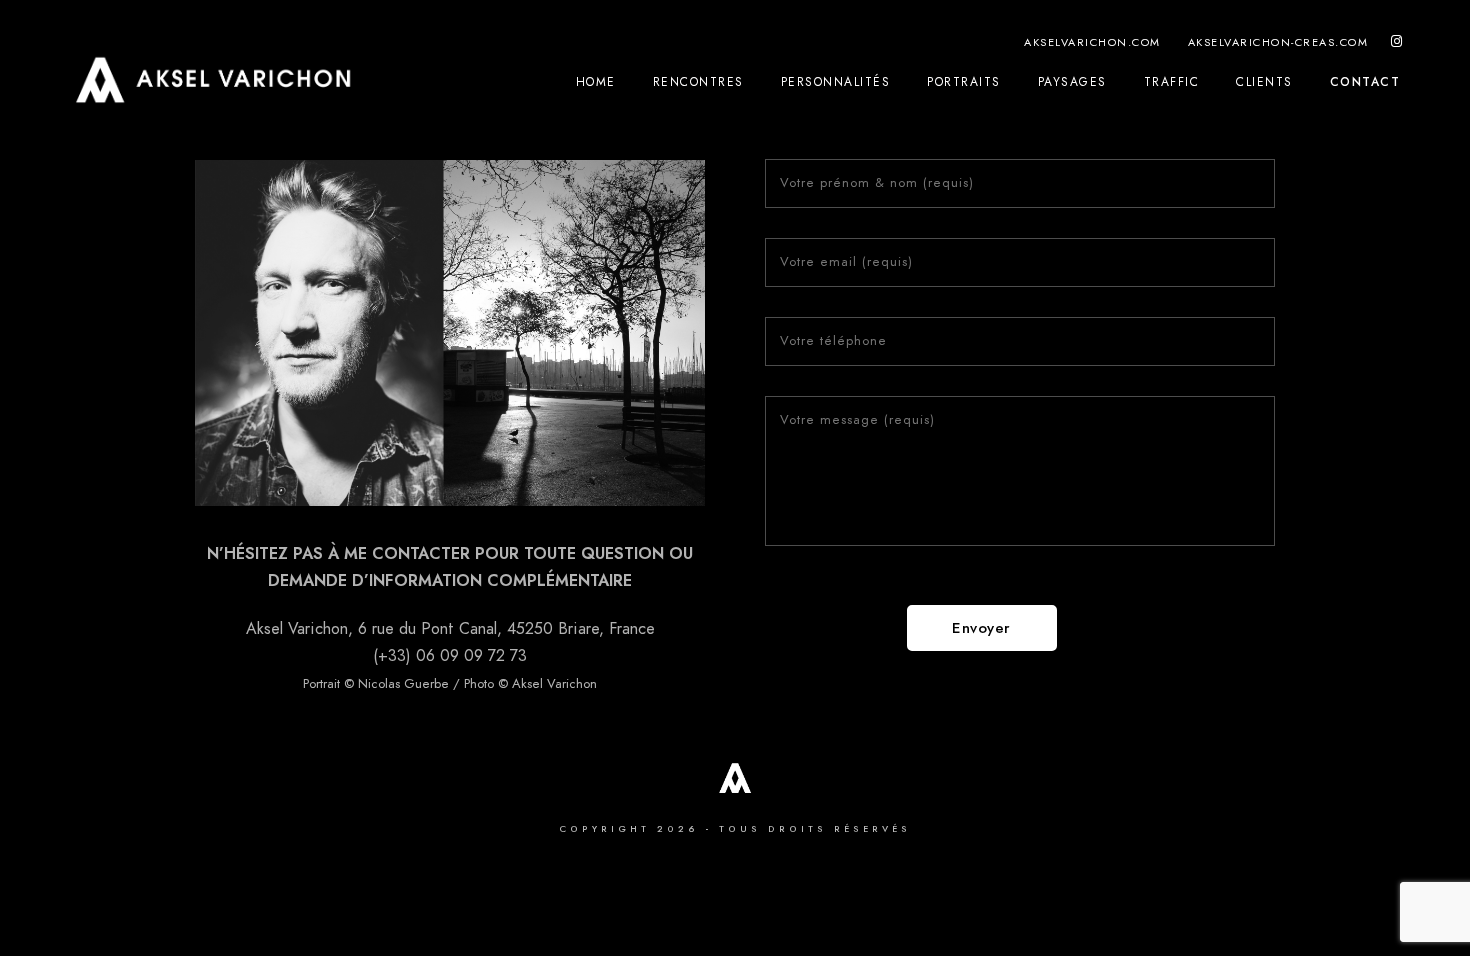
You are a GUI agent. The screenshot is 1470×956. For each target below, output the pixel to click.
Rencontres (698, 82)
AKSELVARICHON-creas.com (1278, 42)
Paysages (1072, 82)
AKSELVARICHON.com (1092, 42)
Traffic (1172, 82)
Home (596, 82)
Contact (1365, 82)
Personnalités (836, 82)
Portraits (964, 82)
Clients (1264, 82)
